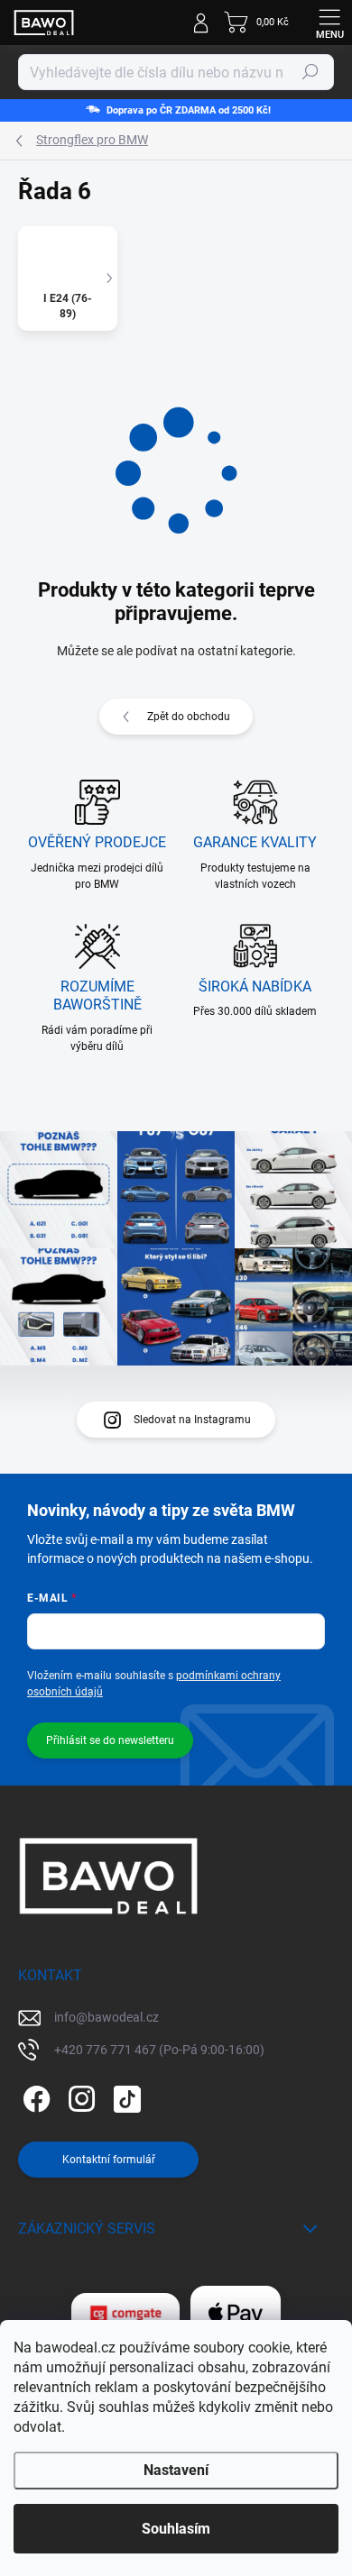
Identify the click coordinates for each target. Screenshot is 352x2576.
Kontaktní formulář (109, 2160)
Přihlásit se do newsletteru (110, 1740)
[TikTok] (124, 2095)
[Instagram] (79, 2095)
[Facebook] (34, 2095)
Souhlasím (176, 2529)
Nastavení (176, 2470)
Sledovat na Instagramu (192, 1420)
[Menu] (329, 23)
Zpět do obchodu (189, 717)
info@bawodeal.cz (107, 2017)
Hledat (310, 72)
